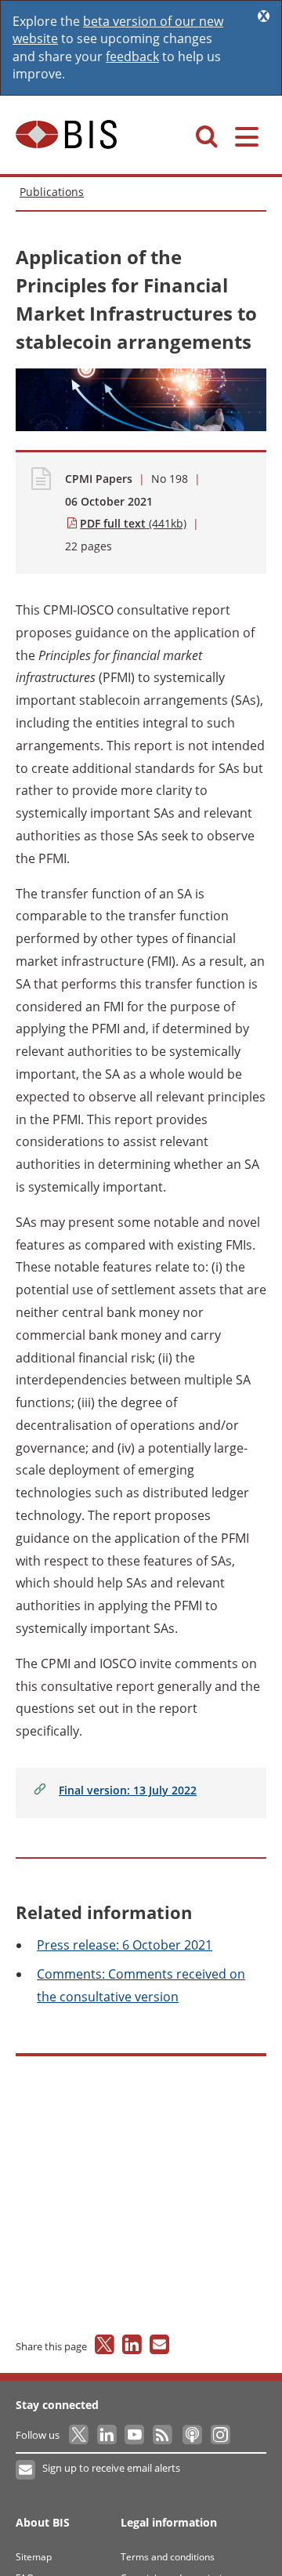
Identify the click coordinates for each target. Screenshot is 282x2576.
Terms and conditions (168, 2557)
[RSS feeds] (163, 2435)
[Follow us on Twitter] (80, 2435)
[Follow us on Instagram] (220, 2435)
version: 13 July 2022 (128, 1790)
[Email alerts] (26, 2470)
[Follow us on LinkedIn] (108, 2435)
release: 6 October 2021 (125, 1945)
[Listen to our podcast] (192, 2435)
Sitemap (34, 2557)
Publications (52, 192)
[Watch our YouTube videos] (136, 2435)
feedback (132, 56)
